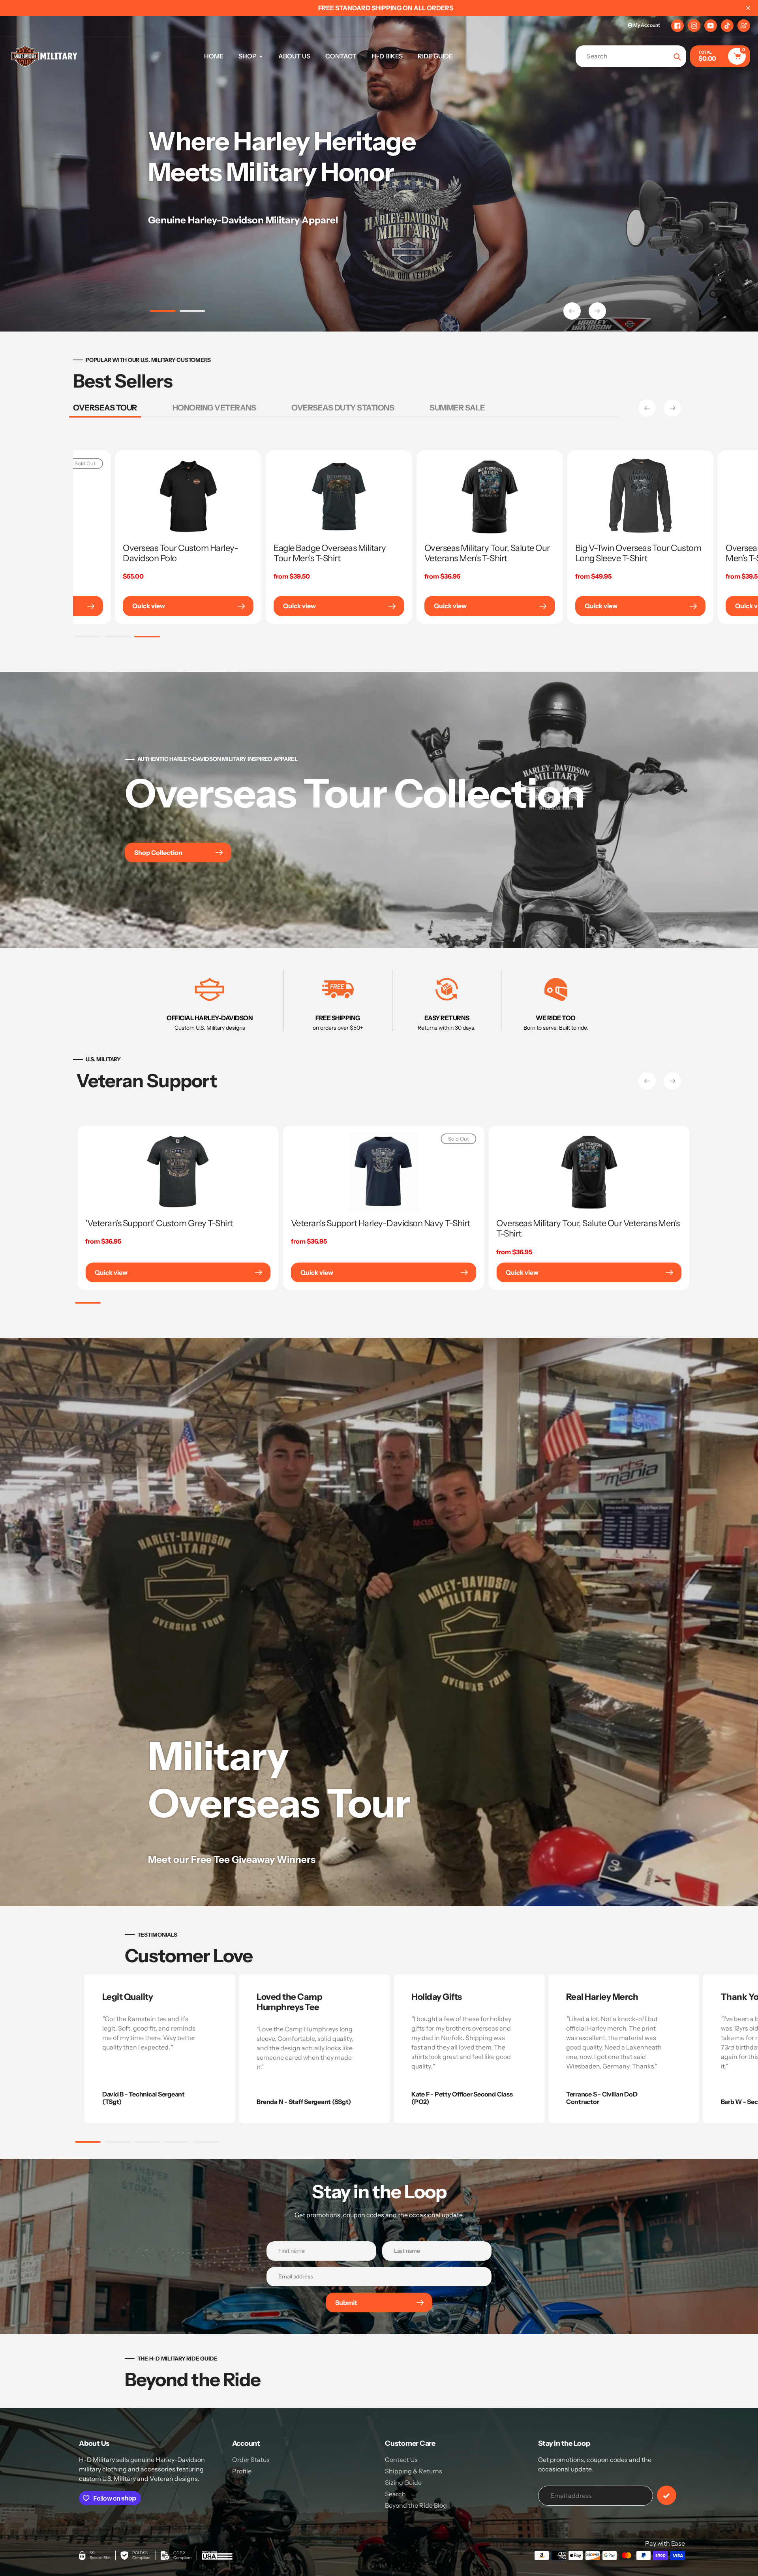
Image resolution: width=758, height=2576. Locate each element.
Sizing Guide (403, 2482)
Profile (242, 2471)
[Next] (672, 408)
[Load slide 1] (163, 312)
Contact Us (401, 2460)
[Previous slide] (572, 311)
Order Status (251, 2460)
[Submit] (667, 2495)
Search (395, 2494)
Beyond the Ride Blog (416, 2505)
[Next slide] (597, 311)
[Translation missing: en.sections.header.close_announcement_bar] (748, 8)
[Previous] (647, 408)
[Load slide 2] (192, 312)
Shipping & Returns (414, 2471)
